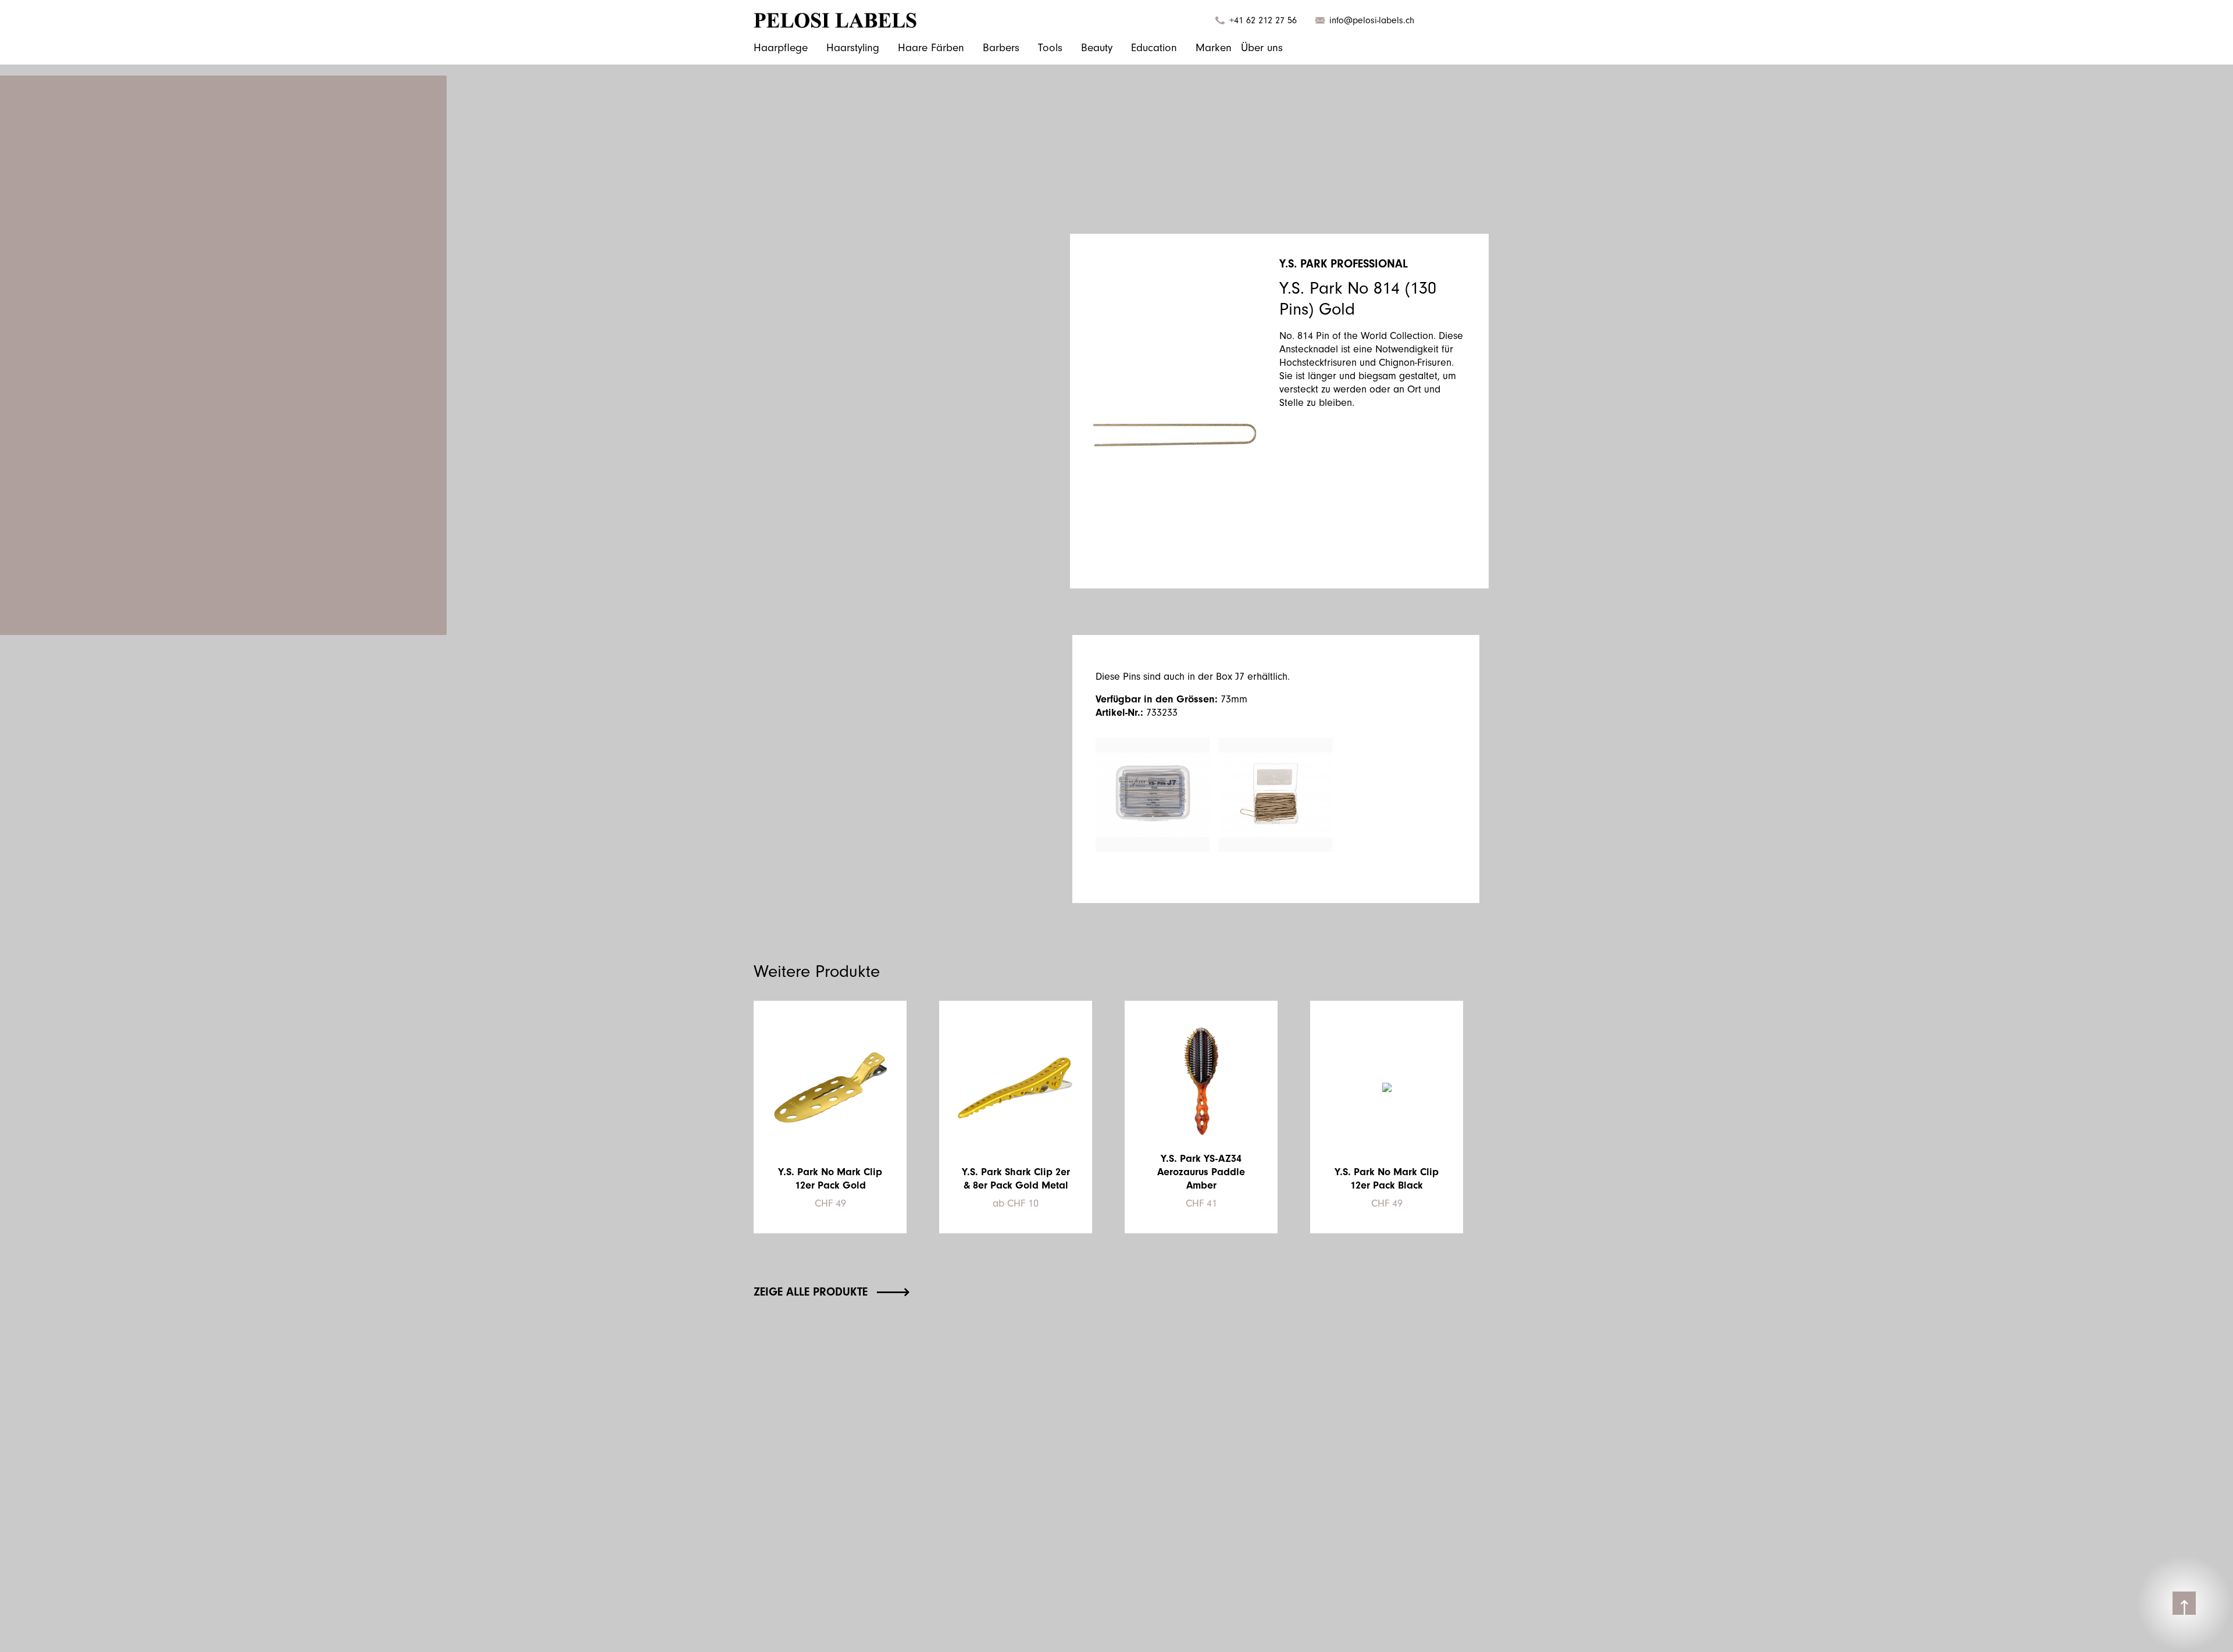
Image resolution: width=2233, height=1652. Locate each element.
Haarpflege (781, 48)
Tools (1050, 48)
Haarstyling (853, 48)
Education (1154, 48)
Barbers (1001, 48)
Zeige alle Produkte (811, 1292)
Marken (1214, 48)
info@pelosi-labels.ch (1372, 20)
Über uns (1262, 48)
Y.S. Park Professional (1344, 264)
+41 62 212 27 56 (1263, 20)
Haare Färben (931, 48)
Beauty (1097, 48)
